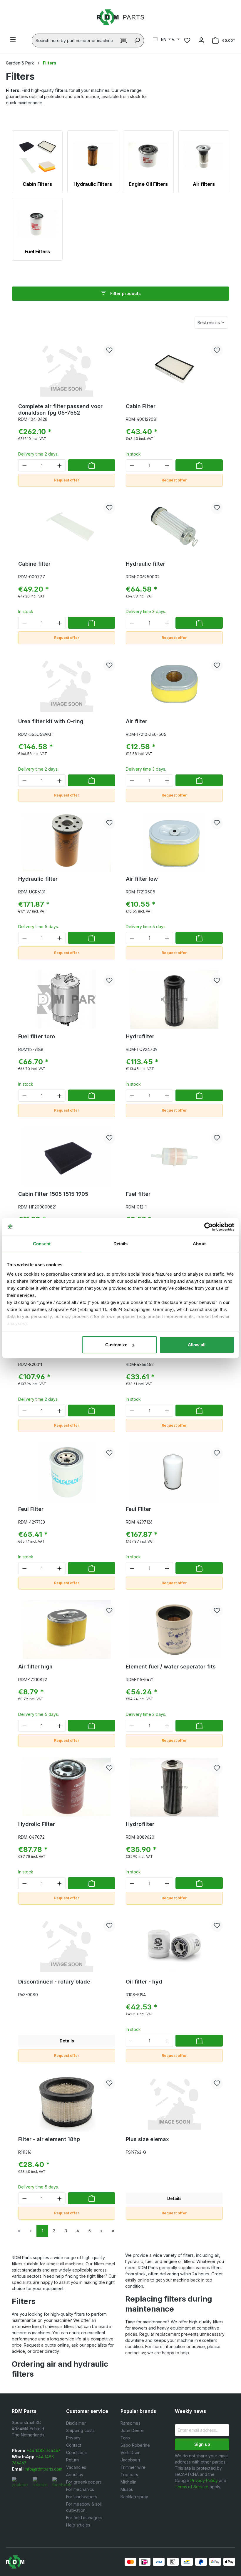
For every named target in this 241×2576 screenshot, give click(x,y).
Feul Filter (31, 1509)
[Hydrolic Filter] (67, 1787)
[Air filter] (174, 684)
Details (67, 2041)
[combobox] (75, 40)
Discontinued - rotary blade (54, 1982)
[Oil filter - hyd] (174, 1945)
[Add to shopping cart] (92, 465)
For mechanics (80, 2489)
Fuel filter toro (37, 1036)
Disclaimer (76, 2423)
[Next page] (101, 2231)
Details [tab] (121, 1244)
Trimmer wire (133, 2467)
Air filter (137, 721)
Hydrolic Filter (37, 1824)
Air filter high (35, 1667)
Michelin (128, 2482)
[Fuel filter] (174, 1157)
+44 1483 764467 (43, 2450)
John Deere (132, 2430)
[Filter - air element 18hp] (67, 2102)
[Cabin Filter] (174, 369)
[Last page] (113, 2231)
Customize (116, 1345)
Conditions (76, 2452)
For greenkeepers (84, 2482)
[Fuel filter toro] (67, 999)
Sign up (202, 2444)
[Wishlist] (187, 40)
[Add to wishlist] (109, 350)
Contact (74, 2445)
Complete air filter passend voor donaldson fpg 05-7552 (60, 409)
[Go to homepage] (120, 17)
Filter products (125, 293)
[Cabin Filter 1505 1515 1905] (67, 1157)
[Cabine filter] (67, 527)
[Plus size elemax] (174, 2102)
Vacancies (76, 2467)
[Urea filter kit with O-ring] (67, 684)
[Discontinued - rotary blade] (67, 1945)
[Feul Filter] (67, 1472)
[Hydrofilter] (174, 999)
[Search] (137, 40)
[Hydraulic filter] (174, 527)
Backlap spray (134, 2497)
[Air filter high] (67, 1630)
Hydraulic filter (145, 564)
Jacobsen (130, 2460)
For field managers (84, 2518)
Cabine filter (34, 564)
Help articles (78, 2525)
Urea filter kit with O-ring (51, 721)
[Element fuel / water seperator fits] (174, 1630)
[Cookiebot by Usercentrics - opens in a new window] (209, 1227)
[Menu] (13, 39)
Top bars (129, 2475)
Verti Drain (130, 2452)
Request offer (67, 480)
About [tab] (199, 1244)
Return (72, 2460)
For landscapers (82, 2497)
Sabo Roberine (135, 2445)
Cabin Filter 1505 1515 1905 (53, 1194)
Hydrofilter (140, 1036)
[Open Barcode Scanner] (124, 40)
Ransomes (130, 2423)
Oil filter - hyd (144, 1982)
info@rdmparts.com (43, 2469)
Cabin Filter (141, 406)
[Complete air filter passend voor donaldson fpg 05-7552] (67, 369)
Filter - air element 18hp (49, 2139)
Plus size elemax (147, 2139)
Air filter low (142, 879)
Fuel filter (138, 1194)
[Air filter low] (174, 842)
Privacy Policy (204, 2480)
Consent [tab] (42, 1244)
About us (75, 2475)
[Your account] (201, 40)
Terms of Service (192, 2487)
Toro (125, 2438)
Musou (127, 2489)
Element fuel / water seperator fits (171, 1667)
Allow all (197, 1345)
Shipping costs (80, 2430)
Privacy (73, 2438)
